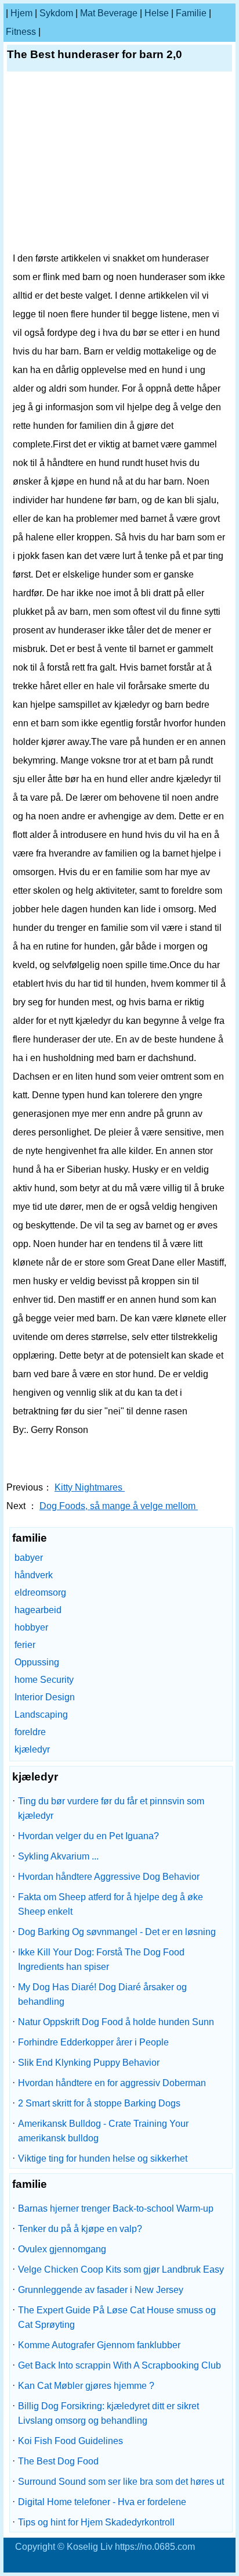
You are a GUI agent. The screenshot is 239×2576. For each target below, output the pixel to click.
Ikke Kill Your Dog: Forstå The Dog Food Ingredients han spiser (101, 1959)
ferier (25, 1645)
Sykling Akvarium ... (58, 1856)
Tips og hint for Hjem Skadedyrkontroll (96, 2522)
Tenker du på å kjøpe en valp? (80, 2229)
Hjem (21, 13)
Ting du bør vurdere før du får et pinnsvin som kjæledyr (111, 1808)
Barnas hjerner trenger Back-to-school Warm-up (116, 2208)
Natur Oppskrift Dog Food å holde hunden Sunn (116, 2022)
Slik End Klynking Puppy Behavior (89, 2063)
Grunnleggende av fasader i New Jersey (101, 2290)
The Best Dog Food (58, 2461)
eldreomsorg (40, 1592)
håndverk (34, 1575)
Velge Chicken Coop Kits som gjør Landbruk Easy (121, 2269)
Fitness (21, 32)
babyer (29, 1558)
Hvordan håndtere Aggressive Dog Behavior (109, 1877)
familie (191, 13)
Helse (157, 13)
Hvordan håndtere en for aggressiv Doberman (112, 2083)
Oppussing (37, 1662)
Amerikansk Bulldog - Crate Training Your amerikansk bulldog (103, 2131)
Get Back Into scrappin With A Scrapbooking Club (119, 2365)
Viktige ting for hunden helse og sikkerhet (103, 2158)
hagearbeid (38, 1610)
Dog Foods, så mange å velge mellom (119, 1506)
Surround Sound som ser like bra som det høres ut (121, 2482)
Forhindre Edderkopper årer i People (93, 2042)
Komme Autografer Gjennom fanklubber (99, 2345)
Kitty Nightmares (90, 1487)
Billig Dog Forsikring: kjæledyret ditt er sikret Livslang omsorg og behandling (108, 2413)
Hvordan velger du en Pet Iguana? (88, 1836)
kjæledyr (32, 1749)
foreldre (30, 1732)
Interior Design (45, 1697)
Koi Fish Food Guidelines (70, 2441)
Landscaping (41, 1715)
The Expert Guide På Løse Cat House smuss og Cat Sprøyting (117, 2317)
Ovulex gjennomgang (62, 2249)
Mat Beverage (109, 13)
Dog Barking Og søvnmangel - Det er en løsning (117, 1932)
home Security (44, 1680)
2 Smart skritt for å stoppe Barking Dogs (99, 2103)
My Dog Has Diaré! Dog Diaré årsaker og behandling (102, 1994)
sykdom (56, 13)
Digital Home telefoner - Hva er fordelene (102, 2502)
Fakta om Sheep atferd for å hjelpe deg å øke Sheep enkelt (111, 1904)
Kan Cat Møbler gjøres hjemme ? (86, 2386)
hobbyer (31, 1627)
